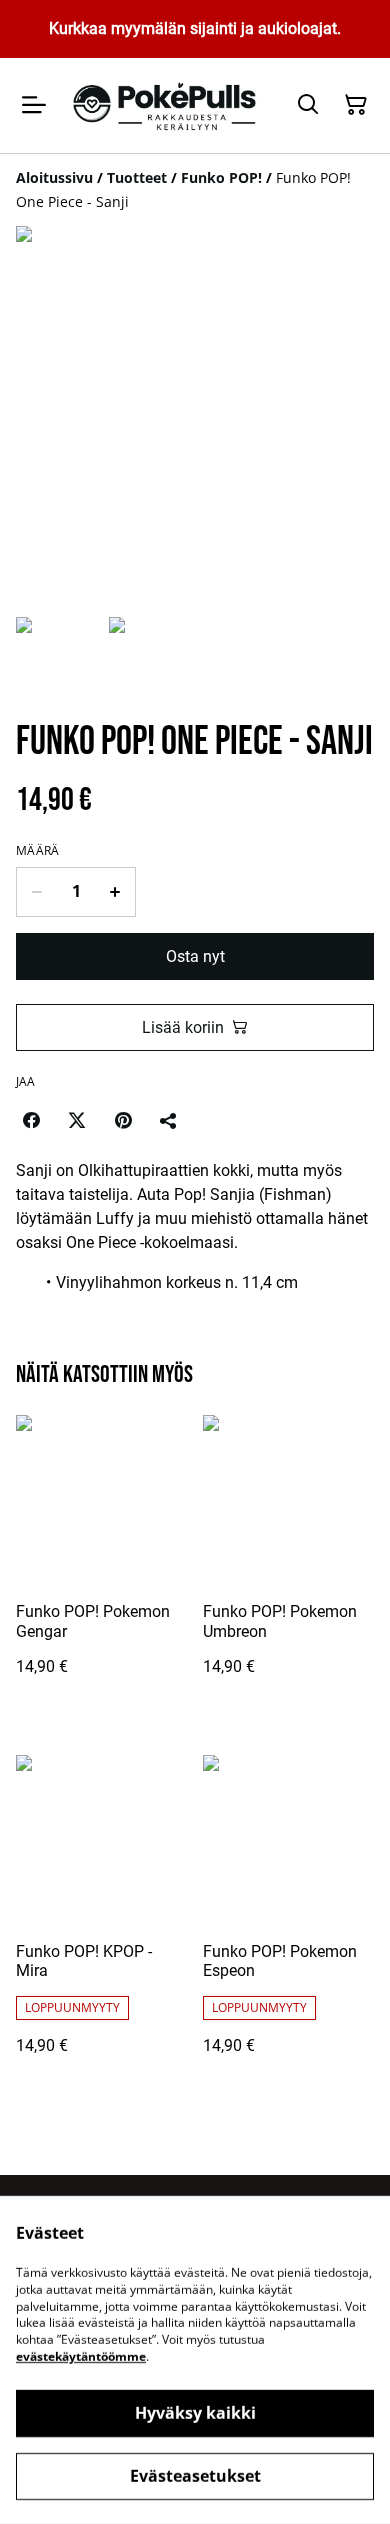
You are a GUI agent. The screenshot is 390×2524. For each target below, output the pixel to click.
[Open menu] (34, 105)
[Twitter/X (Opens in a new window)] (77, 1120)
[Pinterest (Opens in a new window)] (123, 1120)
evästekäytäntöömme (81, 2356)
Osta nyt (195, 956)
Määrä (38, 851)
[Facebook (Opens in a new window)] (31, 1120)
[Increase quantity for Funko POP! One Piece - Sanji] (115, 892)
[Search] (308, 105)
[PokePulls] (167, 105)
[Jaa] (169, 1120)
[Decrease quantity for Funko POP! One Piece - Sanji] (36, 892)
